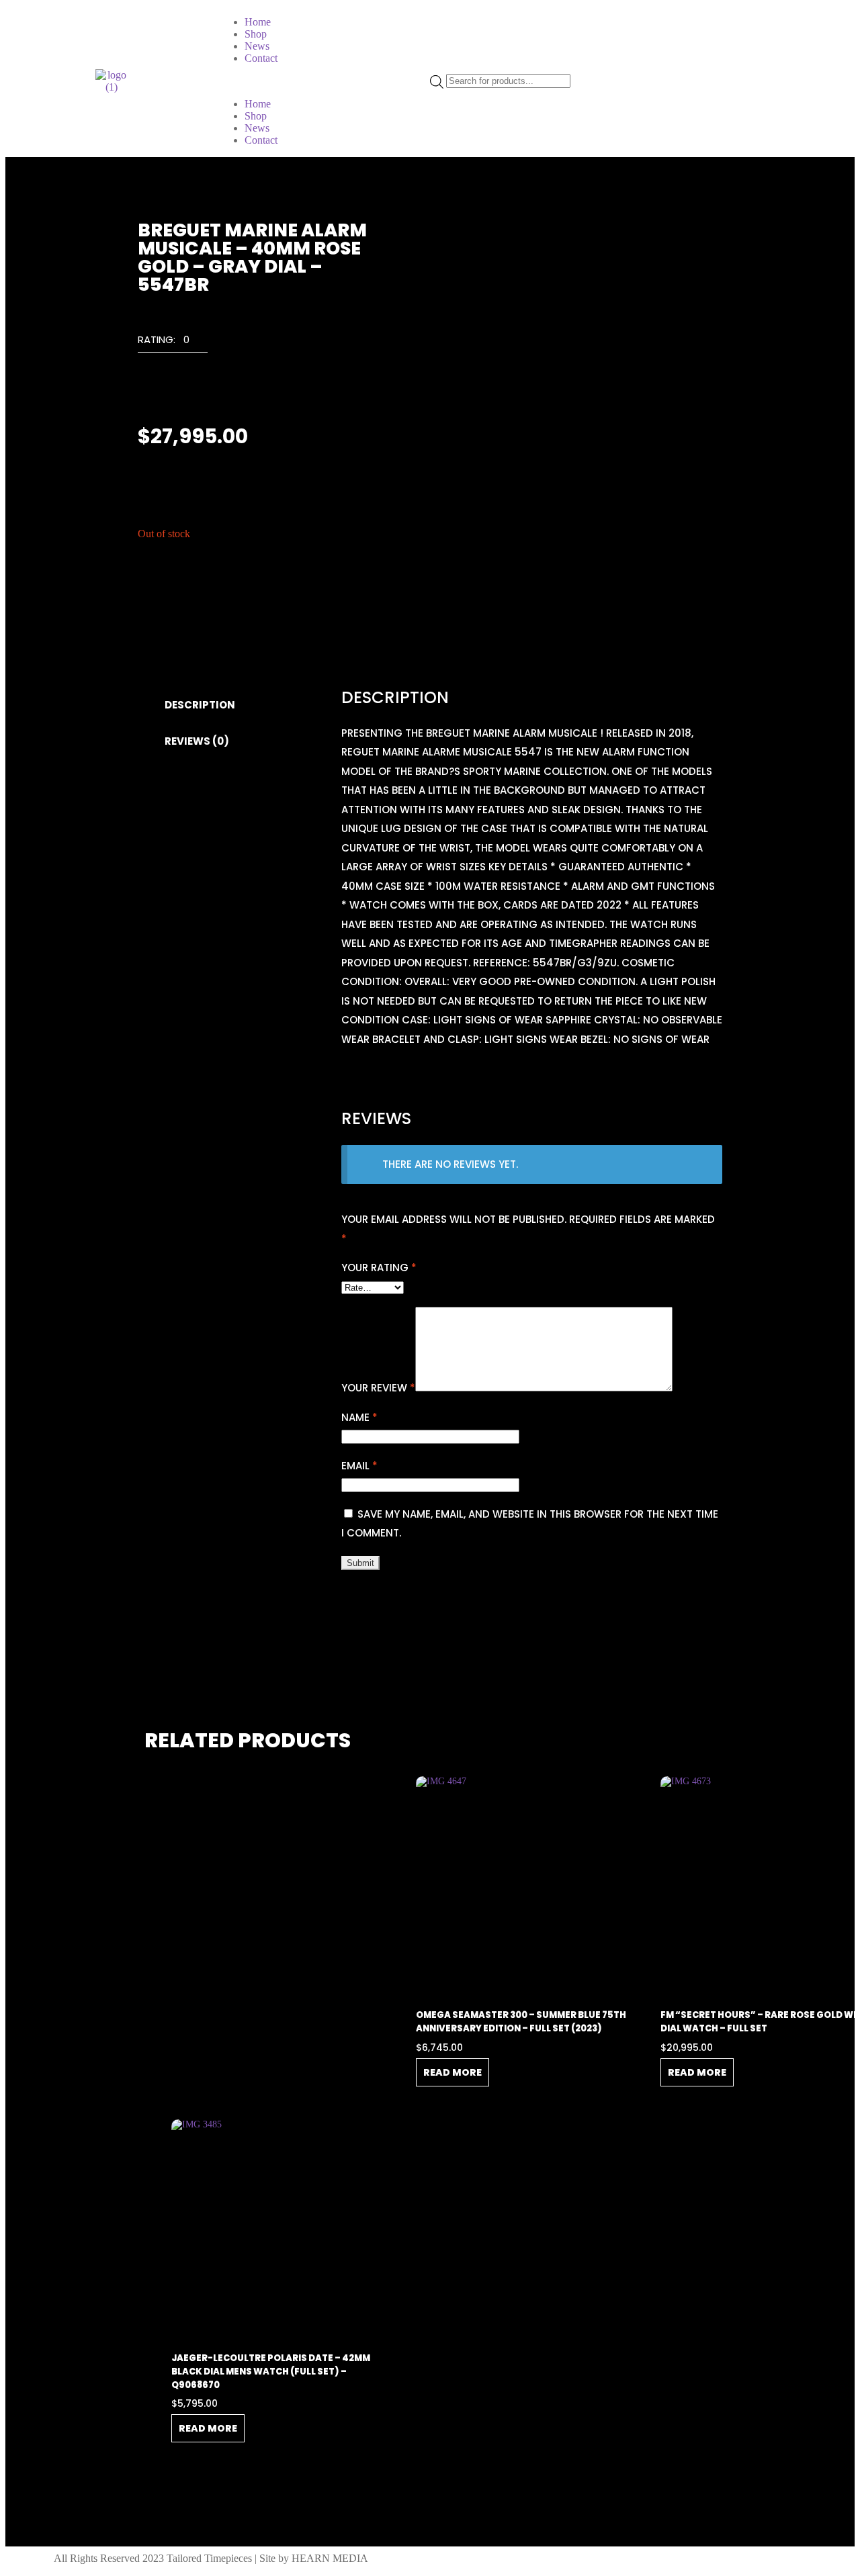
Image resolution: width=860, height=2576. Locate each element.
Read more (453, 2072)
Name (359, 1417)
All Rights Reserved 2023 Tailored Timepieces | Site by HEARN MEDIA (211, 2558)
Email (359, 1466)
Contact (261, 58)
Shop (256, 34)
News (257, 46)
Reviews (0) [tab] (197, 741)
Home (258, 22)
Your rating (379, 1268)
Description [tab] (200, 705)
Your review (378, 1388)
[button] (324, 81)
